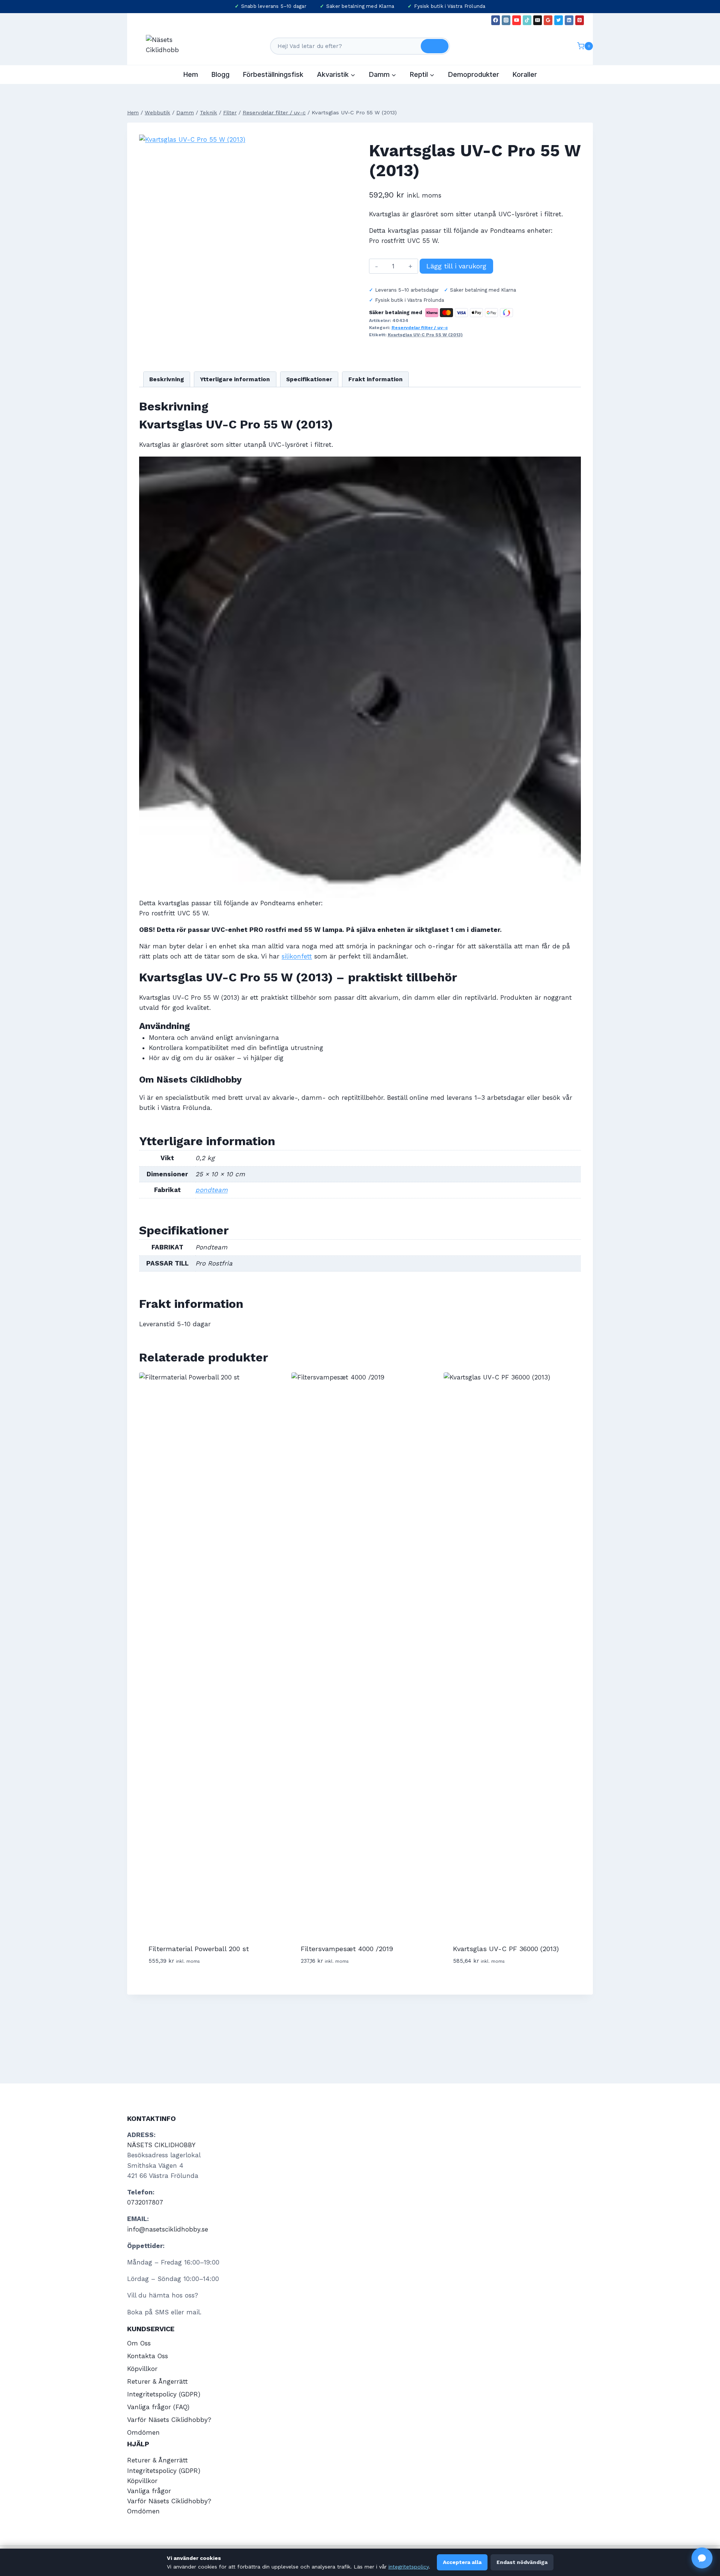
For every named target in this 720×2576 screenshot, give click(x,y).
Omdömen (143, 2432)
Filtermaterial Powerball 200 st (199, 1949)
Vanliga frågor (149, 2491)
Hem (191, 74)
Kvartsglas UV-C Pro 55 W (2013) (425, 335)
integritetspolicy (409, 2567)
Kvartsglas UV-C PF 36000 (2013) (506, 1949)
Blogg (220, 74)
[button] (702, 2558)
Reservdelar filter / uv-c (420, 328)
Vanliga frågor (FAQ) (158, 2407)
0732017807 (145, 2202)
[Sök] (435, 46)
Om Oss (139, 2343)
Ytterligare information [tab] (235, 379)
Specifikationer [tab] (309, 379)
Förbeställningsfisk (273, 74)
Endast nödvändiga (522, 2562)
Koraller (525, 74)
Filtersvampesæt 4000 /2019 (347, 1949)
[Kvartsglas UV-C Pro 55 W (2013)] (226, 222)
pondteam (211, 1190)
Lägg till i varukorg (456, 266)
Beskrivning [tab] (167, 379)
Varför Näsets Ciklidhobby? (169, 2420)
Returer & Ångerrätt (157, 2381)
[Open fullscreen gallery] (306, 301)
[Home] (133, 113)
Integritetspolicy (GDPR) (164, 2394)
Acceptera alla (462, 2562)
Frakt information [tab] (376, 379)
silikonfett (297, 956)
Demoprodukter (474, 74)
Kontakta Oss (148, 2356)
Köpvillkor (142, 2369)
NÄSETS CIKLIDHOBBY (161, 2145)
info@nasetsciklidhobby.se (168, 2229)
